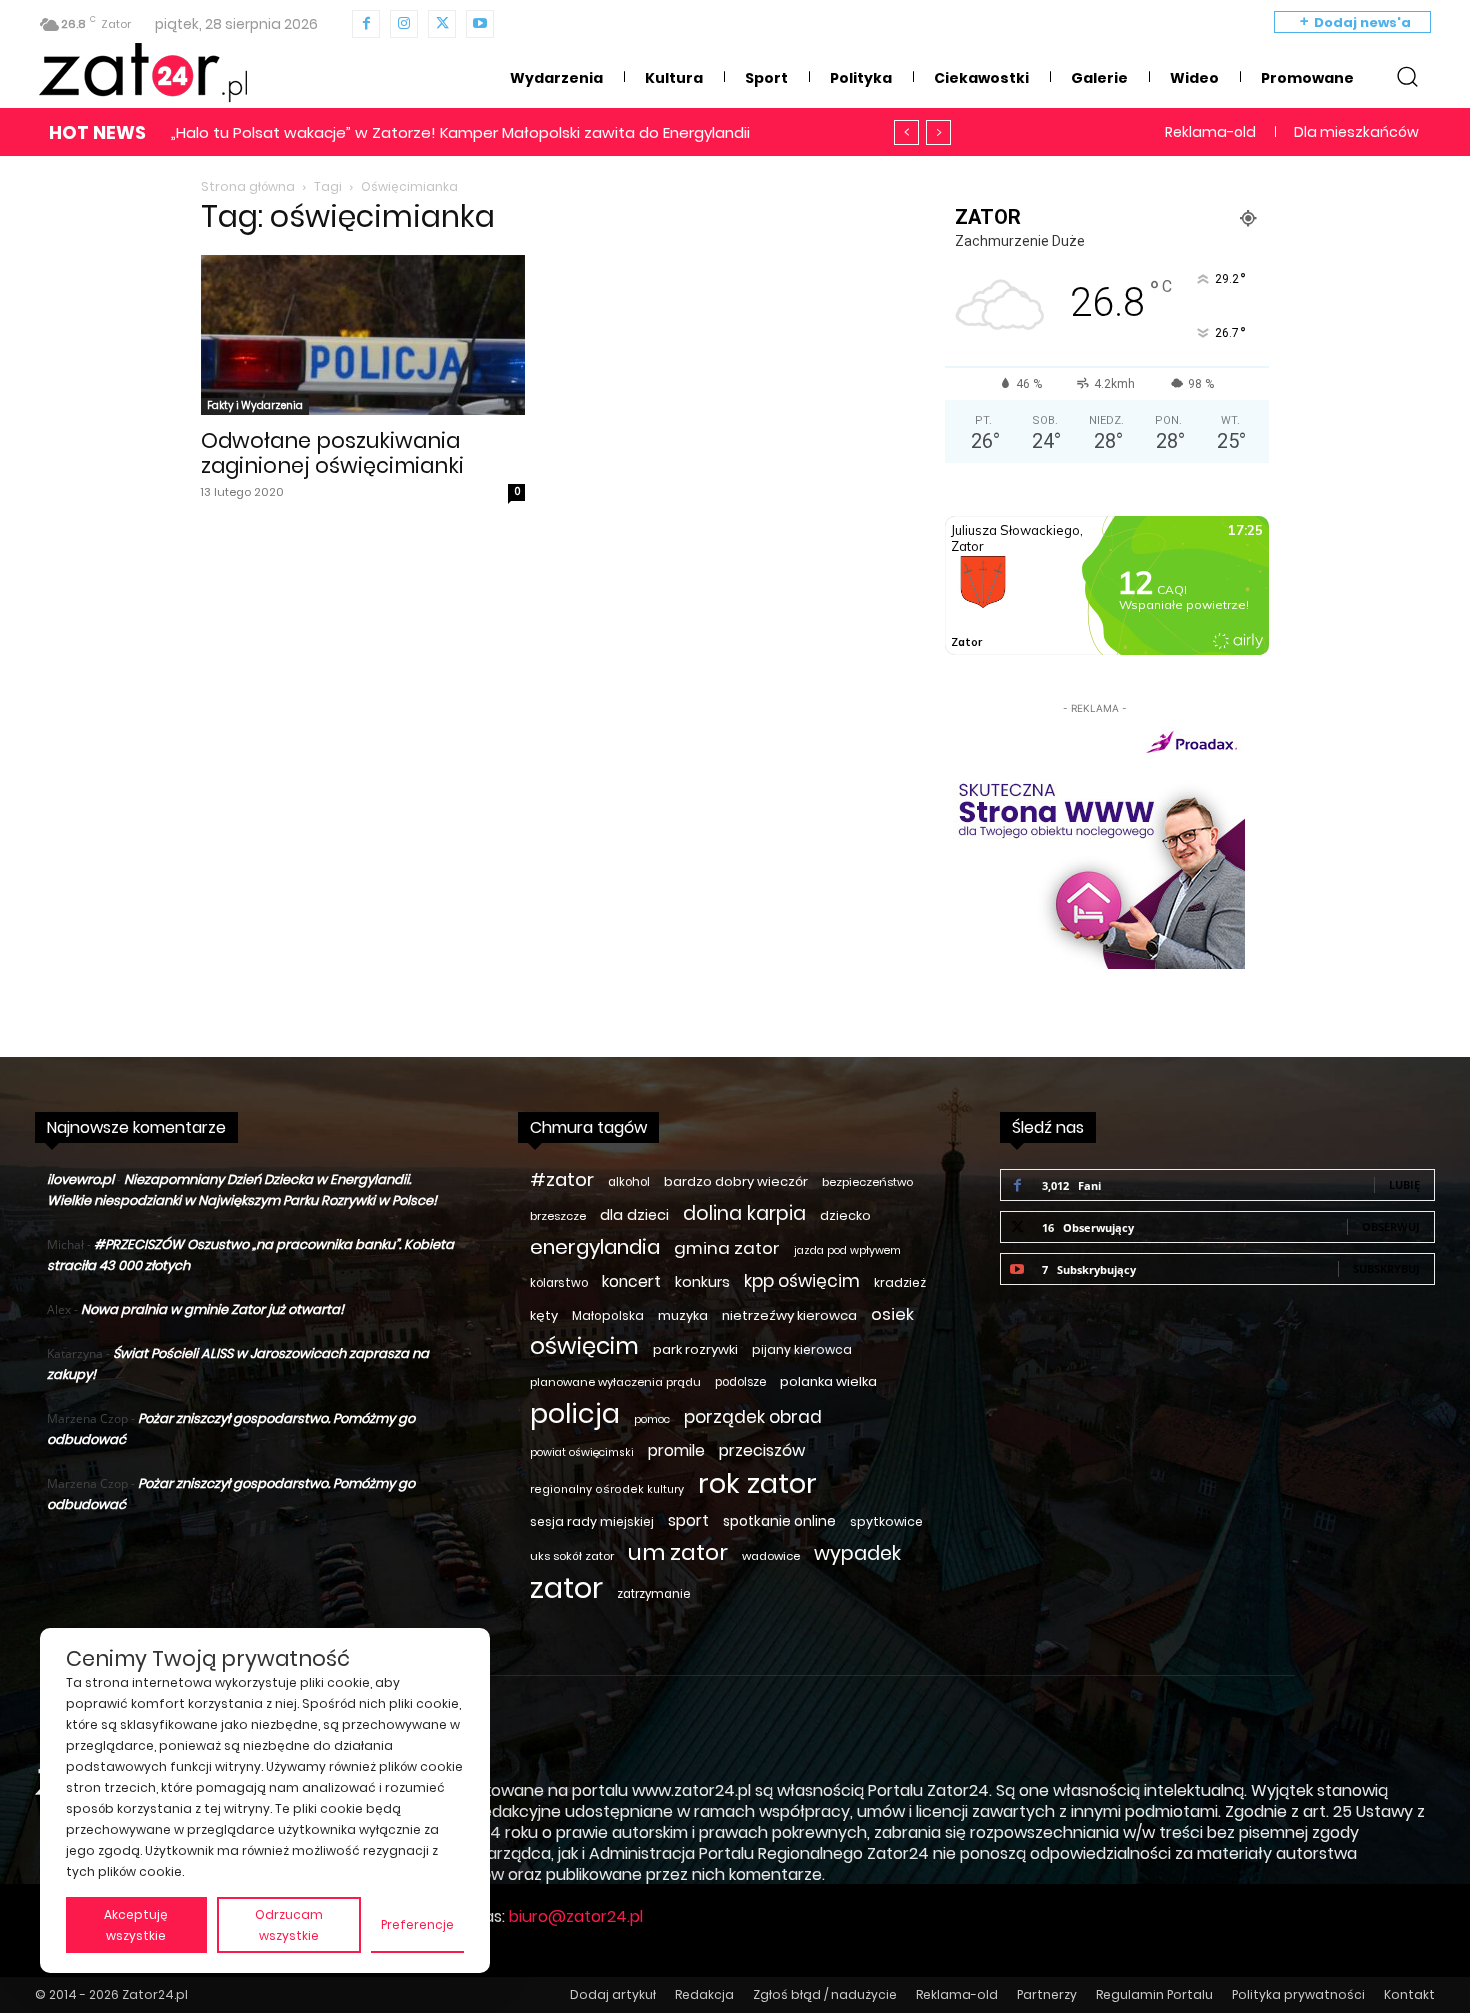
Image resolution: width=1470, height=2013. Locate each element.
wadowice (771, 1556)
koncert (631, 1281)
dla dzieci (634, 1215)
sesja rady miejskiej (592, 1521)
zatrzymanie (653, 1594)
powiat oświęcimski (582, 1452)
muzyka (683, 1315)
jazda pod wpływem (847, 1250)
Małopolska (608, 1315)
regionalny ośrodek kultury (607, 1489)
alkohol (629, 1182)
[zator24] (143, 73)
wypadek (857, 1553)
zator (566, 1587)
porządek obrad (753, 1417)
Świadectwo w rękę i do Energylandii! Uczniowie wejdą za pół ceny (436, 132)
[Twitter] (442, 24)
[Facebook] (366, 24)
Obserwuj (1391, 1226)
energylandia (595, 1247)
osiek (892, 1314)
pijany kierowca (802, 1349)
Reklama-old (957, 1994)
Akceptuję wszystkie (136, 1925)
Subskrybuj (1386, 1268)
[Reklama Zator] (1095, 844)
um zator (678, 1552)
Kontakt (1409, 1994)
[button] (1407, 76)
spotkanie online (779, 1521)
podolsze (740, 1382)
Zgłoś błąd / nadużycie (825, 1994)
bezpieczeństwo (867, 1182)
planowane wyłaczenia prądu (615, 1382)
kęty (544, 1315)
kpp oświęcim (802, 1281)
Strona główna (248, 186)
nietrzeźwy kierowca (789, 1315)
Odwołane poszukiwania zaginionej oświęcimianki (332, 453)
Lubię (1404, 1184)
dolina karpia (744, 1213)
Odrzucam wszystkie (289, 1925)
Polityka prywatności (1298, 1994)
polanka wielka (828, 1381)
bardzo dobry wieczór (736, 1181)
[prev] (906, 132)
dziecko (845, 1215)
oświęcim (584, 1346)
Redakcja (704, 1994)
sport (688, 1520)
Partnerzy (1047, 1994)
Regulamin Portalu (1154, 1994)
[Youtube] (480, 24)
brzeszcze (558, 1216)
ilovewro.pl (80, 1179)
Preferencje (417, 1924)
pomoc (652, 1419)
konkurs (702, 1282)
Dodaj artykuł (613, 1994)
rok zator (757, 1483)
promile (676, 1450)
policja (575, 1413)
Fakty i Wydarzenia (255, 405)
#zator (562, 1179)
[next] (938, 132)
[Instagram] (404, 24)
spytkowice (886, 1521)
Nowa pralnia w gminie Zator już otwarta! (212, 1309)
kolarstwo (559, 1283)
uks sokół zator (572, 1556)
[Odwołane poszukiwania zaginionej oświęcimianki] (363, 335)
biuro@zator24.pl (576, 1916)
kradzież (900, 1282)
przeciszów (762, 1450)
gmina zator (727, 1248)
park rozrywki (695, 1349)
